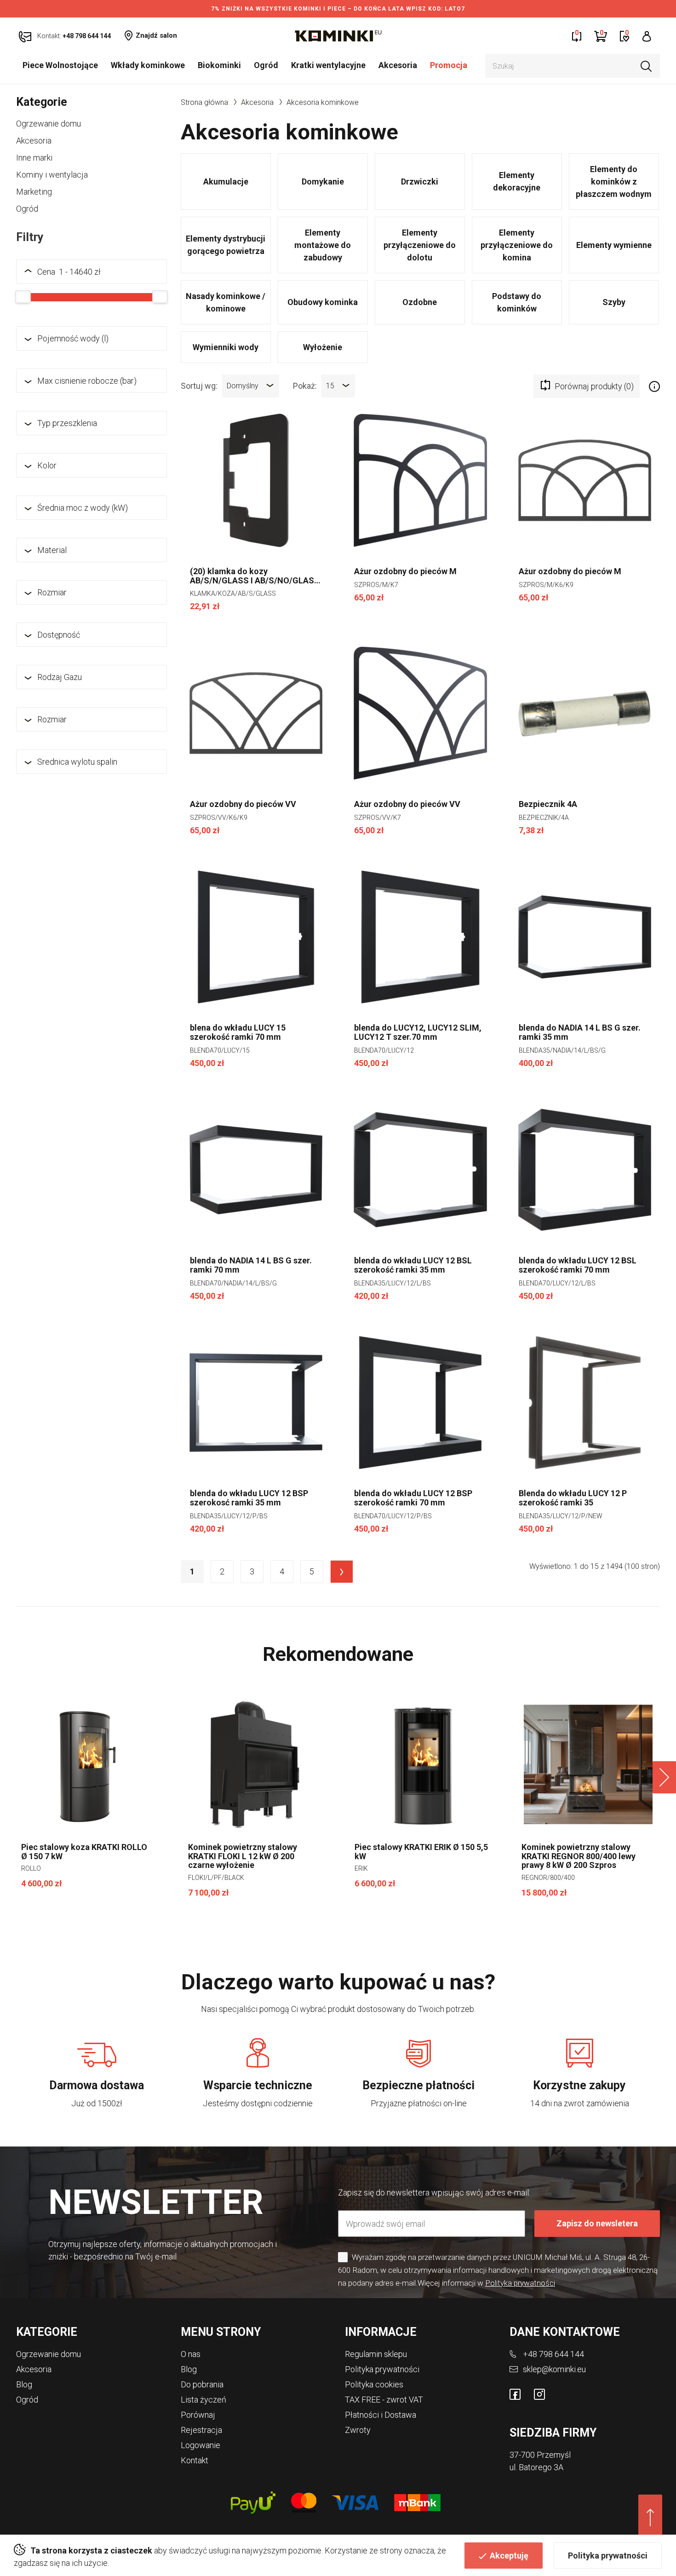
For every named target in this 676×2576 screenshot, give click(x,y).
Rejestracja (201, 2430)
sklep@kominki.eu (554, 2369)
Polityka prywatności (608, 2556)
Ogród (266, 65)
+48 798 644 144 (553, 2354)
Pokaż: (305, 385)
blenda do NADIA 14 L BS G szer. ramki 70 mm (251, 1265)
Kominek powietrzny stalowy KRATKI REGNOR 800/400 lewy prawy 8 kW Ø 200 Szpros (579, 1856)
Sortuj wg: (199, 385)
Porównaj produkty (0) (594, 386)
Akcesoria (398, 65)
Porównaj (198, 2415)
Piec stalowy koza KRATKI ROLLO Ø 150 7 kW (84, 1852)
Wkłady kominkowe (148, 65)
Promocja (449, 65)
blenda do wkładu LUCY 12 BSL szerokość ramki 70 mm (578, 1265)
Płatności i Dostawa (381, 2415)
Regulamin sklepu (376, 2354)
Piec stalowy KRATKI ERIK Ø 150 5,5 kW (421, 1852)
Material (52, 550)
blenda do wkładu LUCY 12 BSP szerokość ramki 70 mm (413, 1498)
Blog (24, 2384)
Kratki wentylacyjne (328, 65)
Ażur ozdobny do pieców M (405, 571)
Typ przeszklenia (67, 423)
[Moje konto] (647, 36)
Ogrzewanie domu (49, 124)
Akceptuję (509, 2556)
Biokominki (219, 65)
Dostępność (59, 635)
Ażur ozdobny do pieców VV (243, 804)
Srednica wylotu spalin (77, 762)
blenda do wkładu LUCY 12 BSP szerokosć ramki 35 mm (249, 1498)
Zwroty (358, 2430)
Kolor (47, 465)
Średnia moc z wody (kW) (83, 508)
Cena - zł (69, 272)
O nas (191, 2354)
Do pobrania (202, 2384)
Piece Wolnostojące (60, 65)
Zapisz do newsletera (597, 2223)
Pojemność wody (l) (73, 338)
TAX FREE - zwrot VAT (384, 2400)
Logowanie (201, 2445)
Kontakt (195, 2460)
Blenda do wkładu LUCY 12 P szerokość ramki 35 (573, 1498)
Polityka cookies (374, 2384)
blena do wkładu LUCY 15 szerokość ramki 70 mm (238, 1032)
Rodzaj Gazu (60, 677)
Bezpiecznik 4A (548, 804)
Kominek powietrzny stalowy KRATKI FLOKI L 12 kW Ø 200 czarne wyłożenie (243, 1856)
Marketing (34, 192)
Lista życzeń (203, 2400)
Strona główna (204, 102)
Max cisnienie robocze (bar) (87, 381)
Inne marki (34, 158)
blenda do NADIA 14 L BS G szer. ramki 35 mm (580, 1032)
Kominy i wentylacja (52, 175)
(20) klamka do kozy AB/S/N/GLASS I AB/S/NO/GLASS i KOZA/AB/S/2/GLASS (255, 576)
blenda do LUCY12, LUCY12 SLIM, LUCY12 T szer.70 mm (418, 1032)
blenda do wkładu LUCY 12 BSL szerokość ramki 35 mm (413, 1265)
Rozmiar (52, 592)
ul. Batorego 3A (536, 2467)
